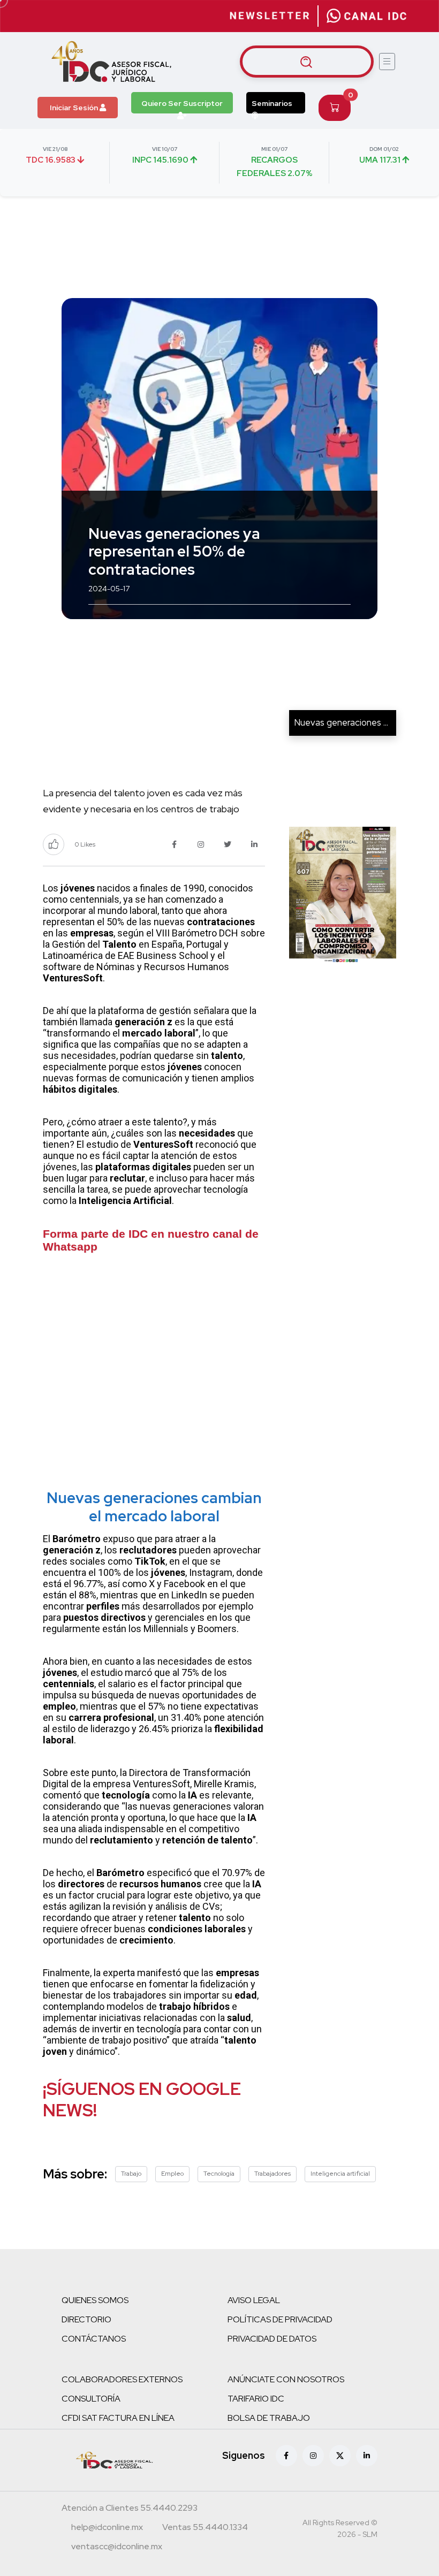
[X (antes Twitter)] (340, 2456)
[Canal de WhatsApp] (367, 16)
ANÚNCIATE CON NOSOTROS (286, 2379)
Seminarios (272, 103)
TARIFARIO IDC (256, 2399)
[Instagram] (313, 2456)
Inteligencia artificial (340, 2174)
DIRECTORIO (86, 2319)
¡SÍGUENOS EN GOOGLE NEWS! (142, 2099)
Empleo (172, 2174)
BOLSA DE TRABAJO (269, 2418)
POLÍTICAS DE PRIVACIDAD (280, 2319)
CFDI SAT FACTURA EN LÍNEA (118, 2418)
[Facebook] (286, 2456)
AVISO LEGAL (254, 2300)
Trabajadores (273, 2174)
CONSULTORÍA (91, 2399)
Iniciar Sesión (75, 108)
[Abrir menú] (387, 62)
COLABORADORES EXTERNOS (122, 2379)
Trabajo (131, 2174)
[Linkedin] (367, 2456)
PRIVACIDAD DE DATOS (272, 2339)
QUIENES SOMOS (95, 2300)
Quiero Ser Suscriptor (182, 103)
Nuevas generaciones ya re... (351, 722)
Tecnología (219, 2174)
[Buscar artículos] (307, 62)
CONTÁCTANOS (94, 2339)
